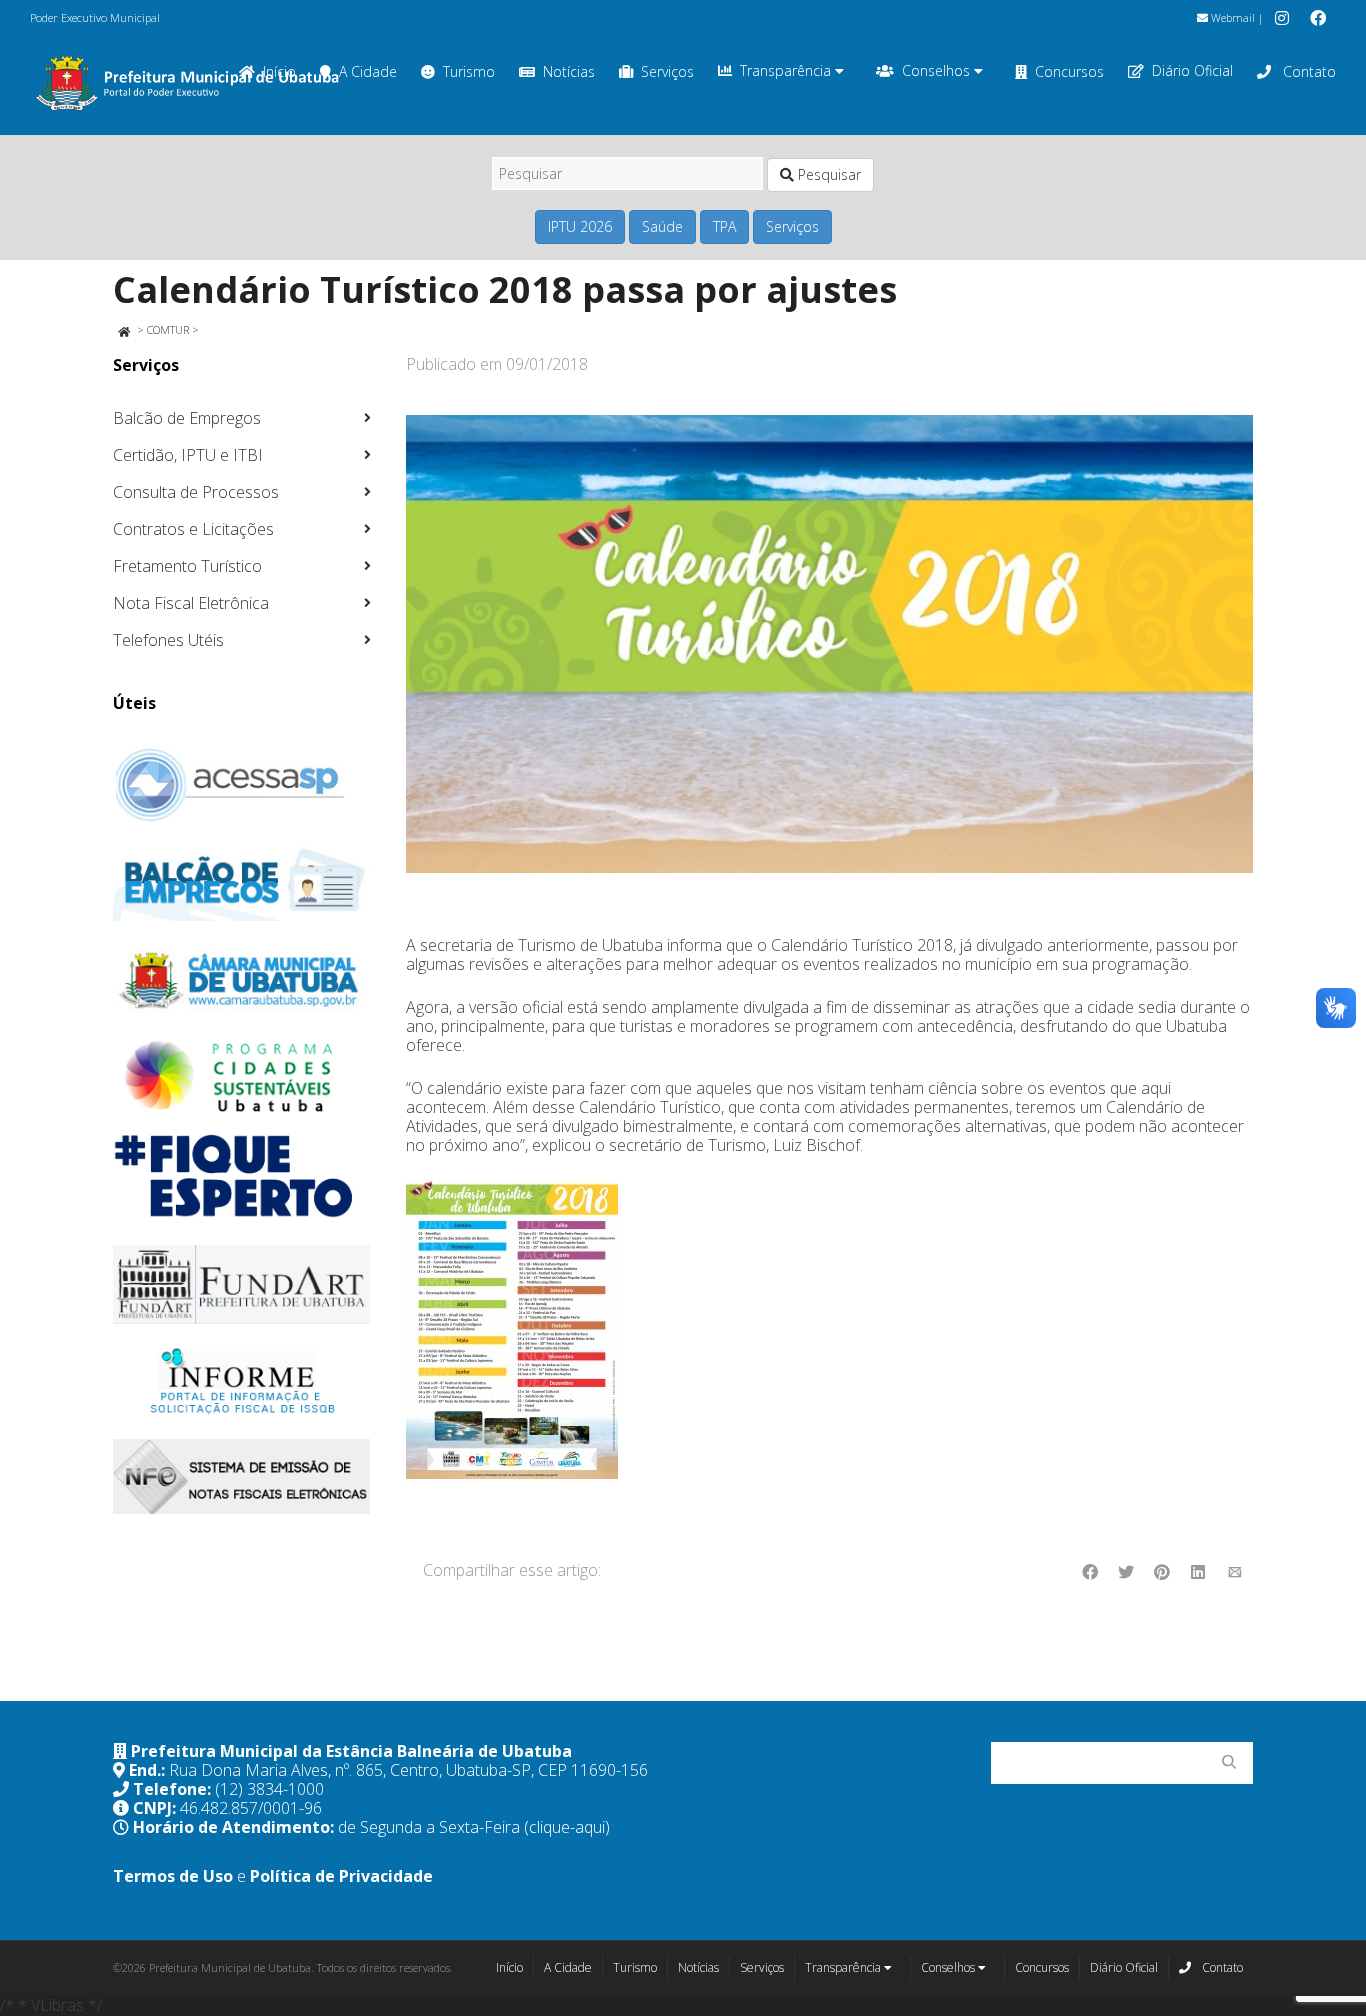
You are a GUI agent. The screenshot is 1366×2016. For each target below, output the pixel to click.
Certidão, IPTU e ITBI (188, 455)
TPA (724, 226)
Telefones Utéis (168, 640)
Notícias (569, 71)
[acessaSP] (242, 785)
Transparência (787, 70)
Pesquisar (827, 174)
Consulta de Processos (196, 492)
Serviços (667, 71)
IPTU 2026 (580, 226)
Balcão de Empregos (187, 418)
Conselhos (938, 70)
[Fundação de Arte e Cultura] (242, 1284)
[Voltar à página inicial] (123, 329)
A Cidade (368, 71)
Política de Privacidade (341, 1876)
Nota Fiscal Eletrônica (191, 603)
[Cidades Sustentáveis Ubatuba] (242, 1077)
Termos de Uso (173, 1876)
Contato (1307, 71)
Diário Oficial (1192, 70)
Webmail (1231, 17)
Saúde (662, 226)
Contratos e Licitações (193, 529)
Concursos (1069, 71)
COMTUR (168, 329)
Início (509, 1967)
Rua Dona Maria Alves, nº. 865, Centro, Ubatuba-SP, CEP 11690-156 (408, 1770)
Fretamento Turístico (187, 566)
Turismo (469, 71)
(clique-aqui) (567, 1827)
